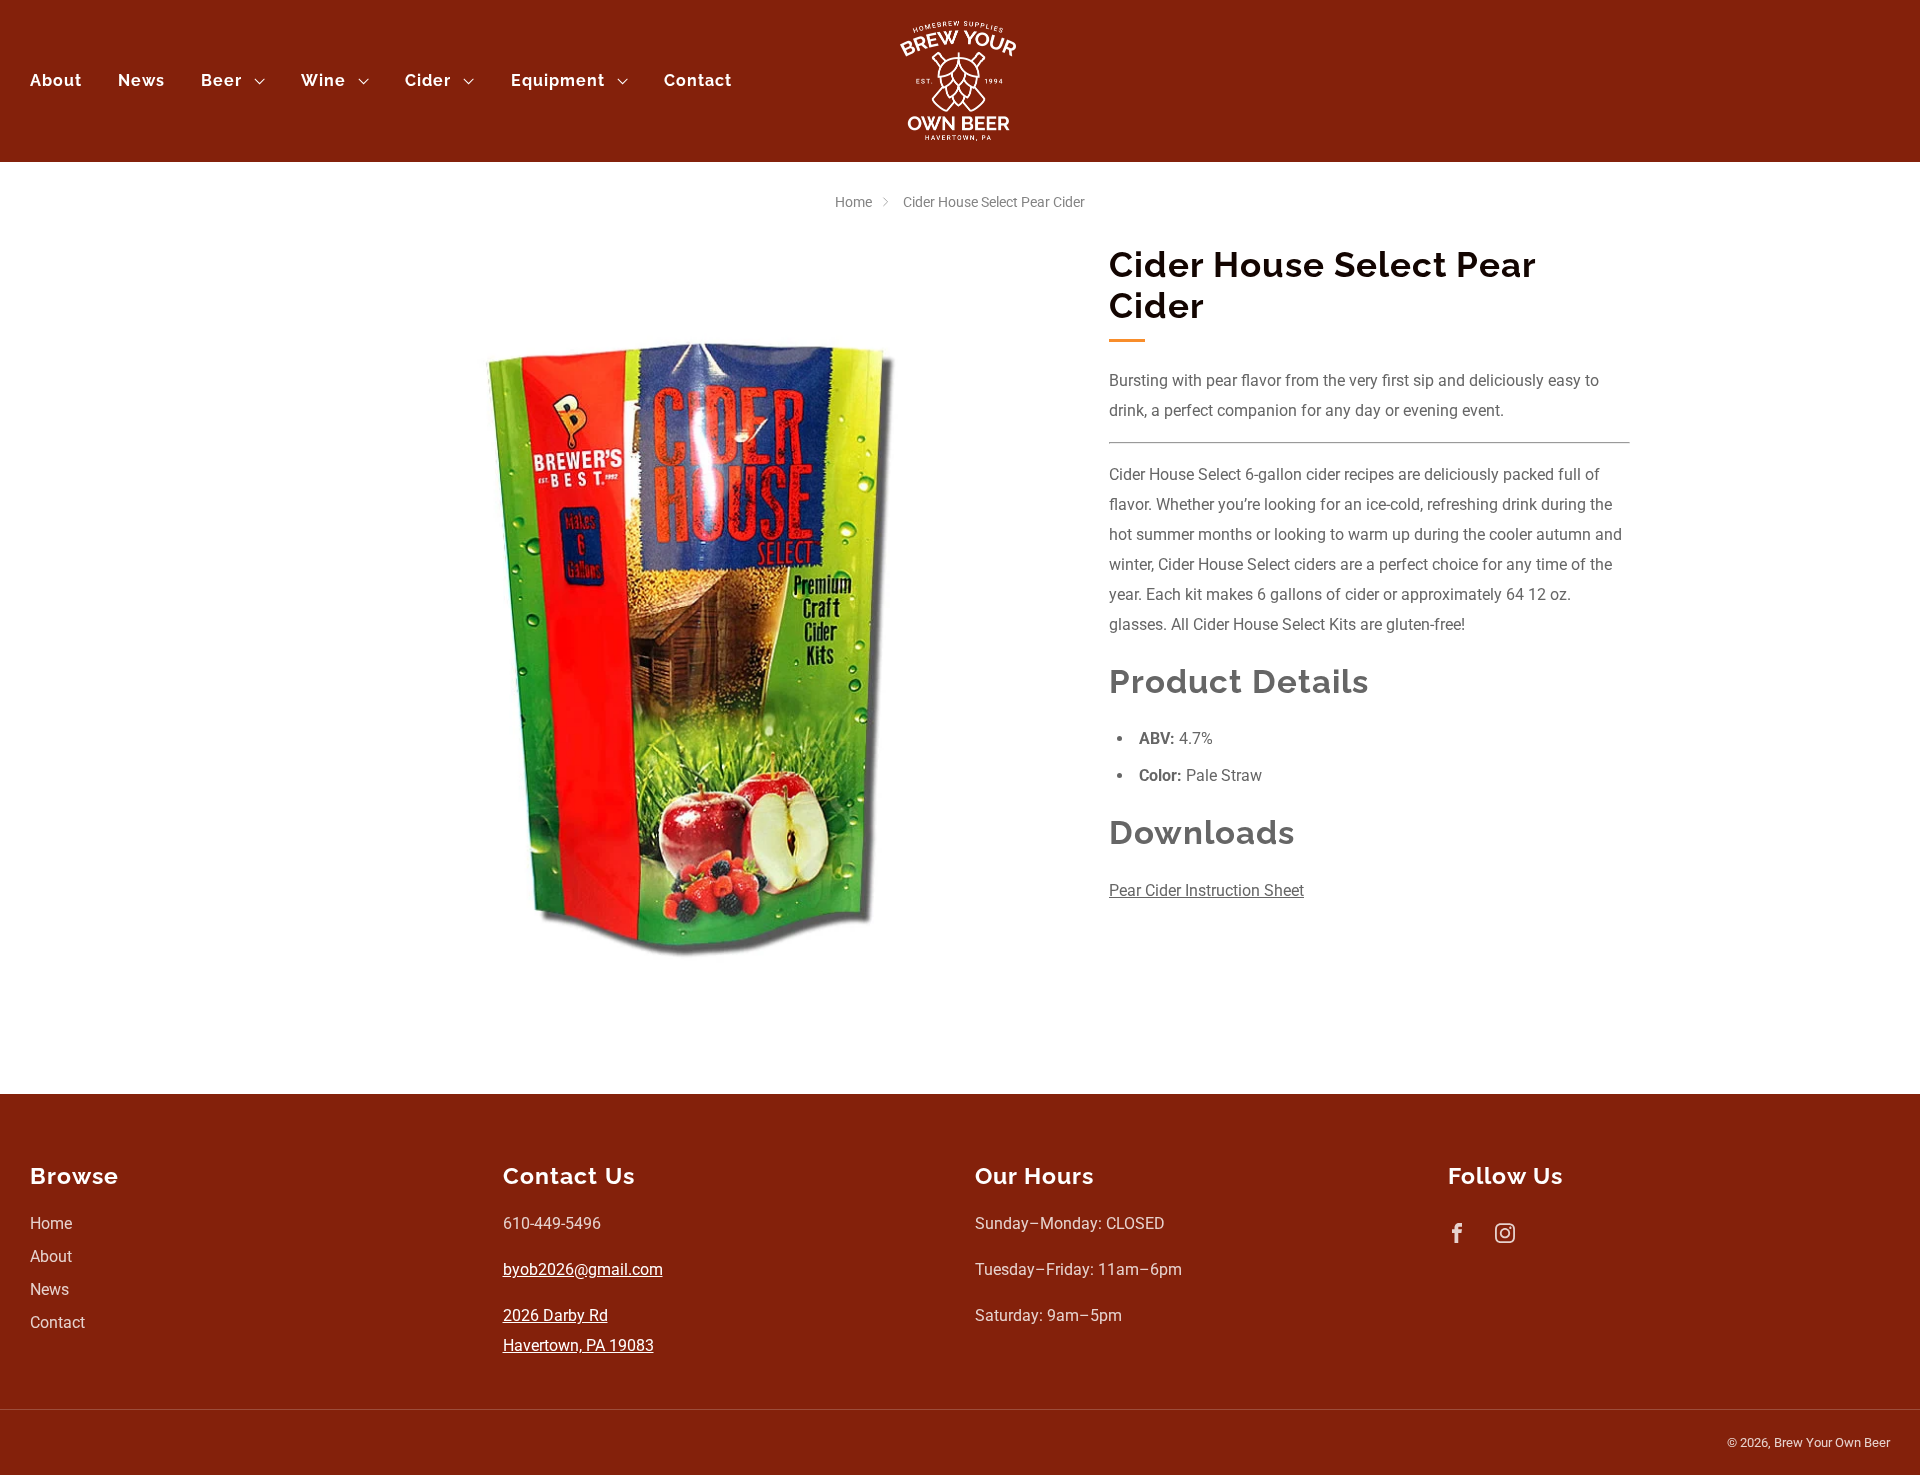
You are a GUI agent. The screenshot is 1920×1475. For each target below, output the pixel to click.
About (56, 80)
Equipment (558, 80)
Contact (698, 80)
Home (853, 202)
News (141, 80)
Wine (323, 80)
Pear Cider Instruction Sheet (1206, 889)
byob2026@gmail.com (583, 1269)
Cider (428, 80)
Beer (221, 80)
